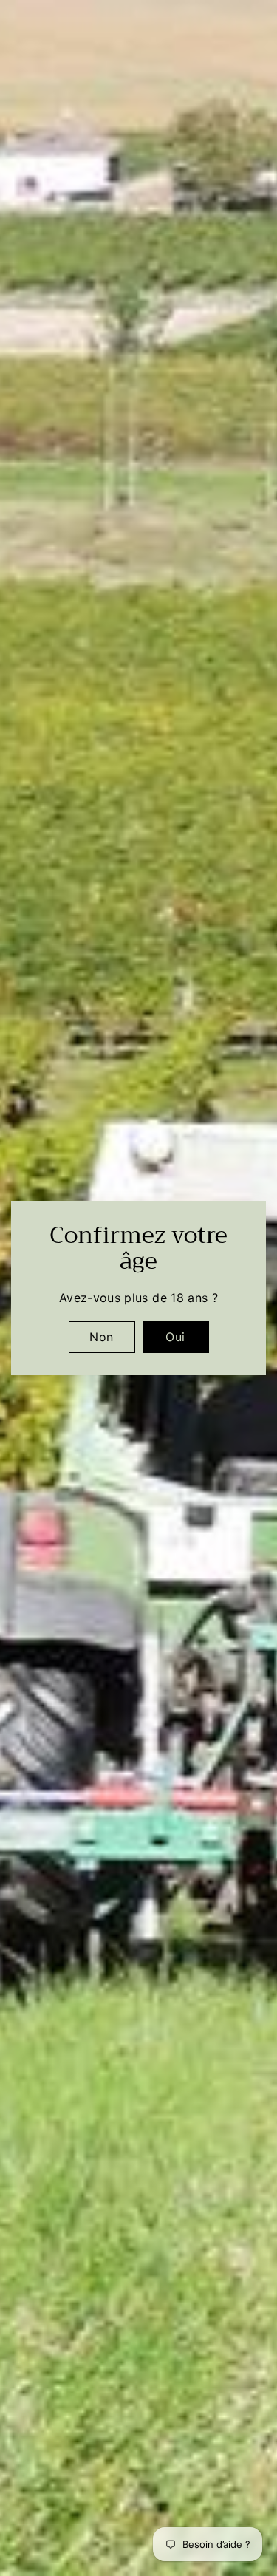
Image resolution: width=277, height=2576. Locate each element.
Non (101, 1337)
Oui (175, 1337)
